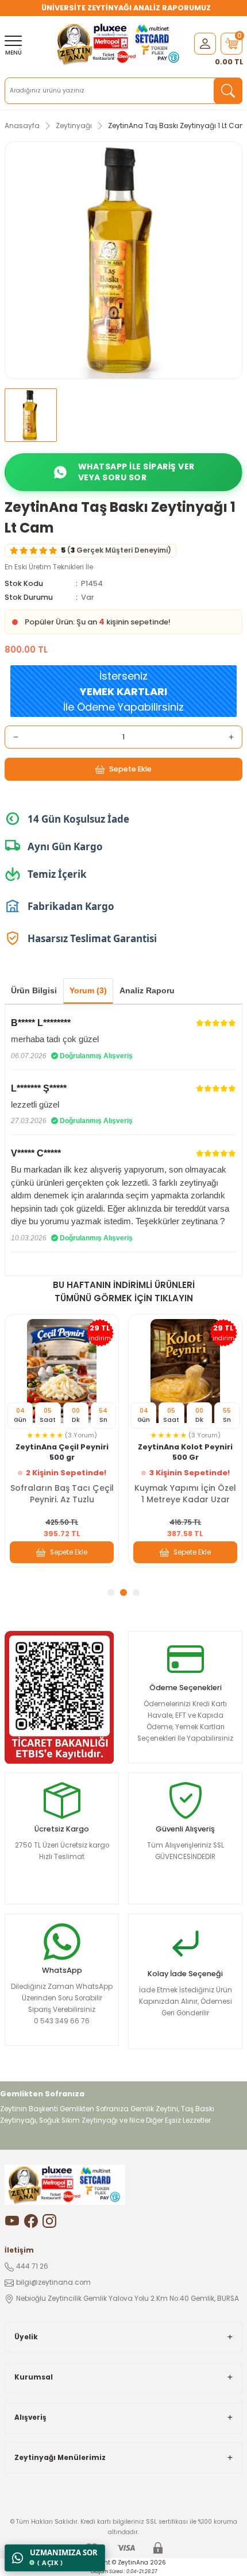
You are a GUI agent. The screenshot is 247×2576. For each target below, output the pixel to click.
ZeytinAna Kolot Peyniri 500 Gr (185, 1452)
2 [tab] (123, 1592)
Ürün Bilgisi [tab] (34, 990)
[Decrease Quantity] (16, 737)
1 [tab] (111, 1592)
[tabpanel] (62, 1441)
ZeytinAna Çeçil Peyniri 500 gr (62, 1452)
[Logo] (119, 44)
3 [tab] (136, 1592)
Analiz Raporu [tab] (147, 990)
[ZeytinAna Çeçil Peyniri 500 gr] (62, 1371)
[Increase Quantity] (231, 737)
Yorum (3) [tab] (88, 990)
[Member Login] (205, 43)
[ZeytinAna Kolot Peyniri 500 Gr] (185, 1371)
